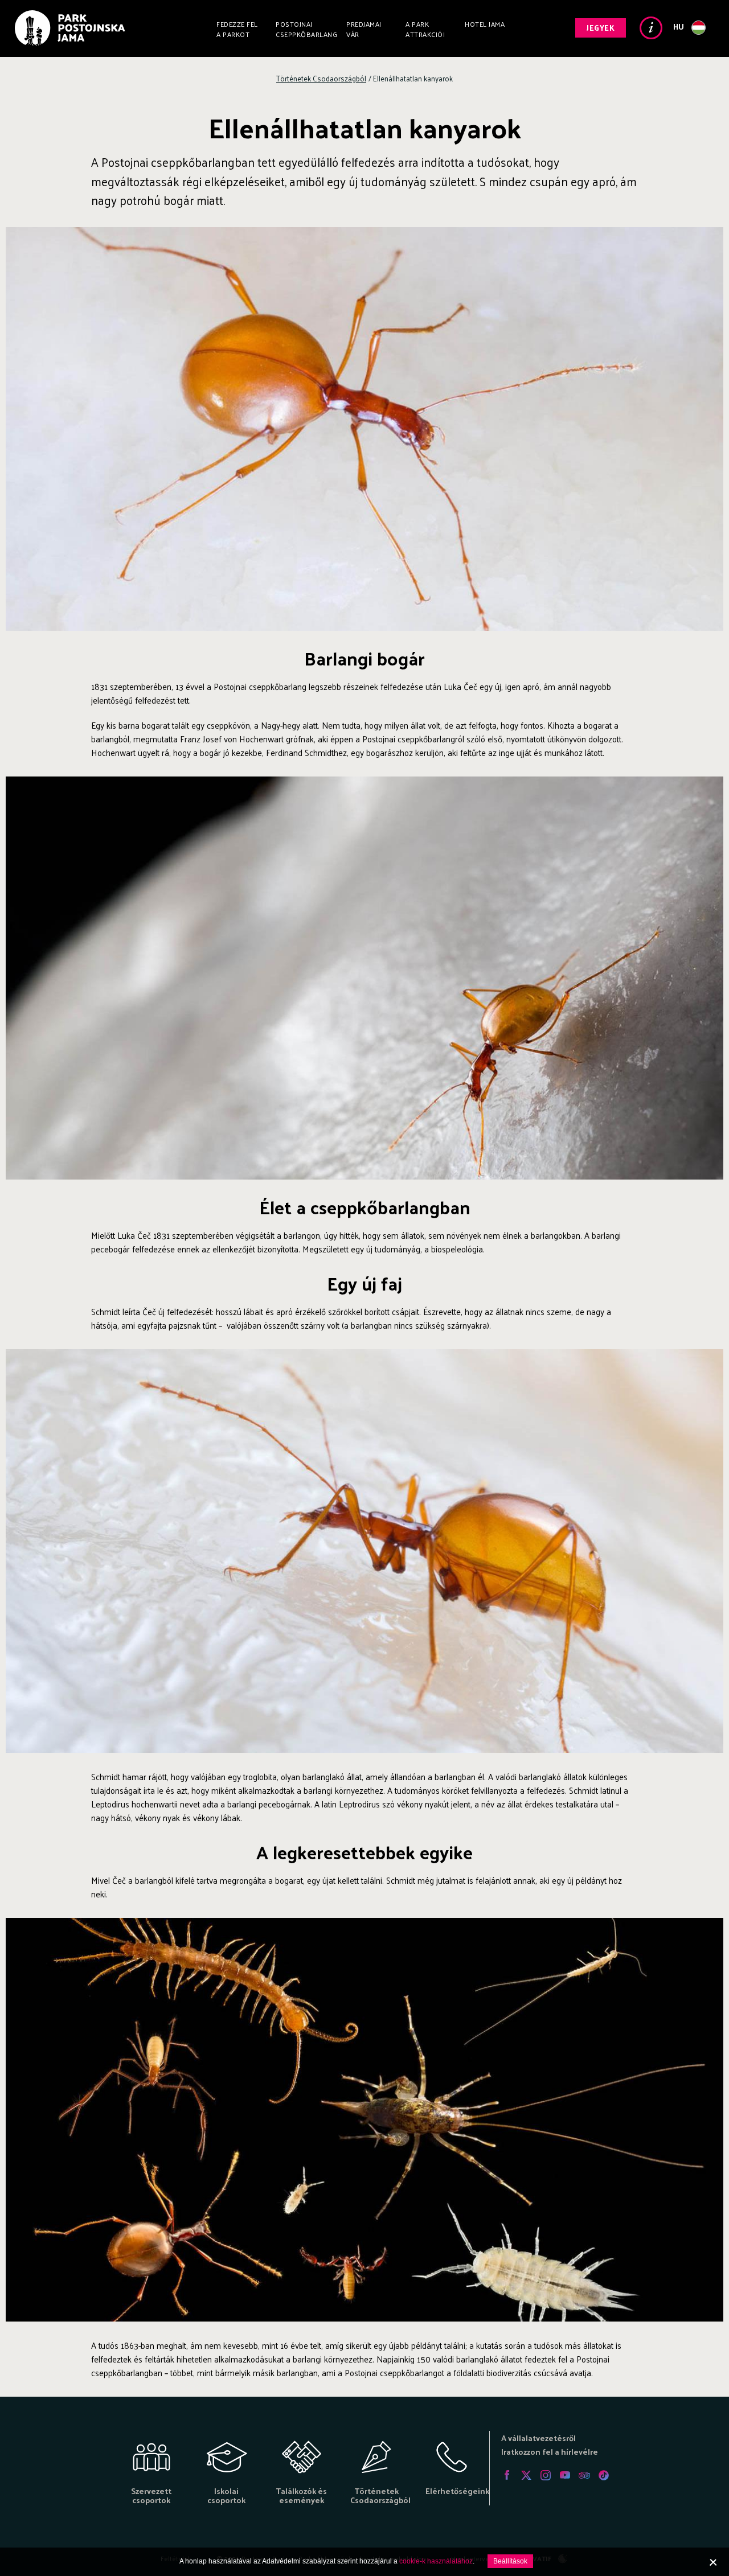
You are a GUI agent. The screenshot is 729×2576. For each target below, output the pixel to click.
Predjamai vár (364, 29)
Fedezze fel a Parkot (237, 29)
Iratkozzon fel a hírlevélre (550, 2452)
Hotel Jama (485, 24)
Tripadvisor (584, 2475)
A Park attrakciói (425, 29)
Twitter (526, 2475)
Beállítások (510, 2561)
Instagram (546, 2475)
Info (651, 28)
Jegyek (601, 28)
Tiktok (604, 2475)
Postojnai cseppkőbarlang (306, 29)
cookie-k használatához (436, 2561)
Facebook (507, 2475)
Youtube (565, 2475)
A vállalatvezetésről (538, 2438)
